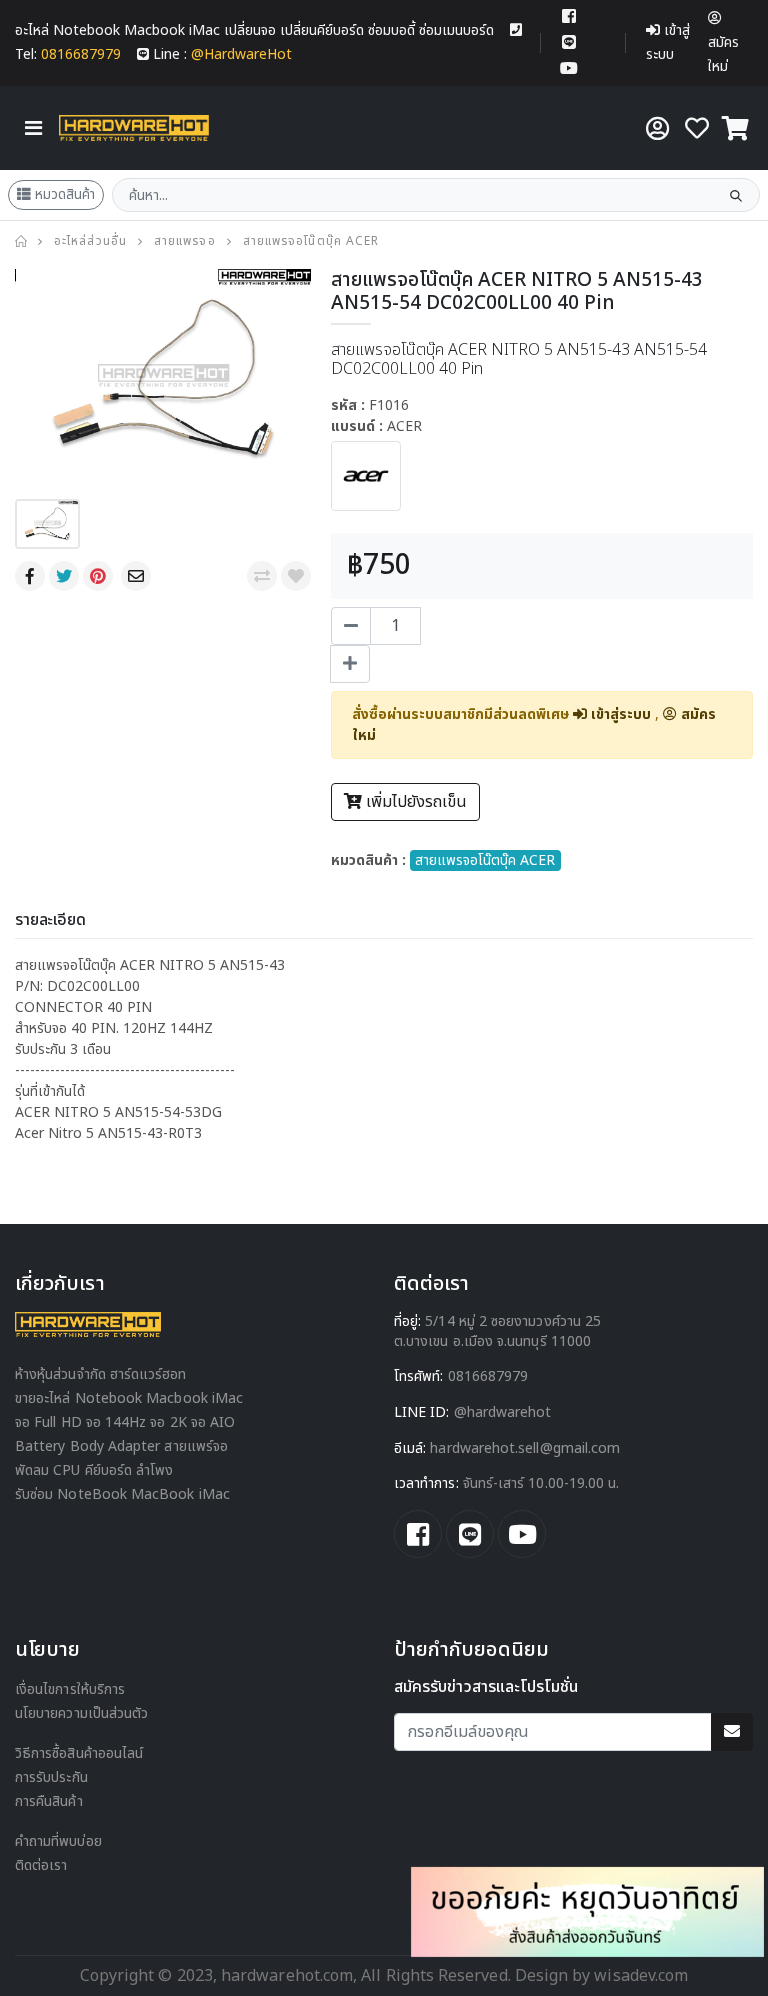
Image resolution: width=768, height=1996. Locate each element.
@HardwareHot (503, 1412)
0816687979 (488, 1376)
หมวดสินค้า (65, 195)
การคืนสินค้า (49, 1801)
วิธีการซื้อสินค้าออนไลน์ (79, 1753)
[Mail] (138, 576)
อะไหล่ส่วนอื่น (90, 241)
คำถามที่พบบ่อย (58, 1841)
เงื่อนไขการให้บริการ (70, 1689)
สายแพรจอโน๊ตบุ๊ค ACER (311, 241)
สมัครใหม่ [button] (723, 54)
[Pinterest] (100, 576)
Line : (222, 54)
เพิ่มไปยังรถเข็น (414, 802)
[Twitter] (66, 576)
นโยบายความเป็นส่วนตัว (81, 1713)
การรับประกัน (51, 1777)
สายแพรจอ (185, 241)
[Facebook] (32, 576)
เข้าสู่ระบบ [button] (668, 42)
